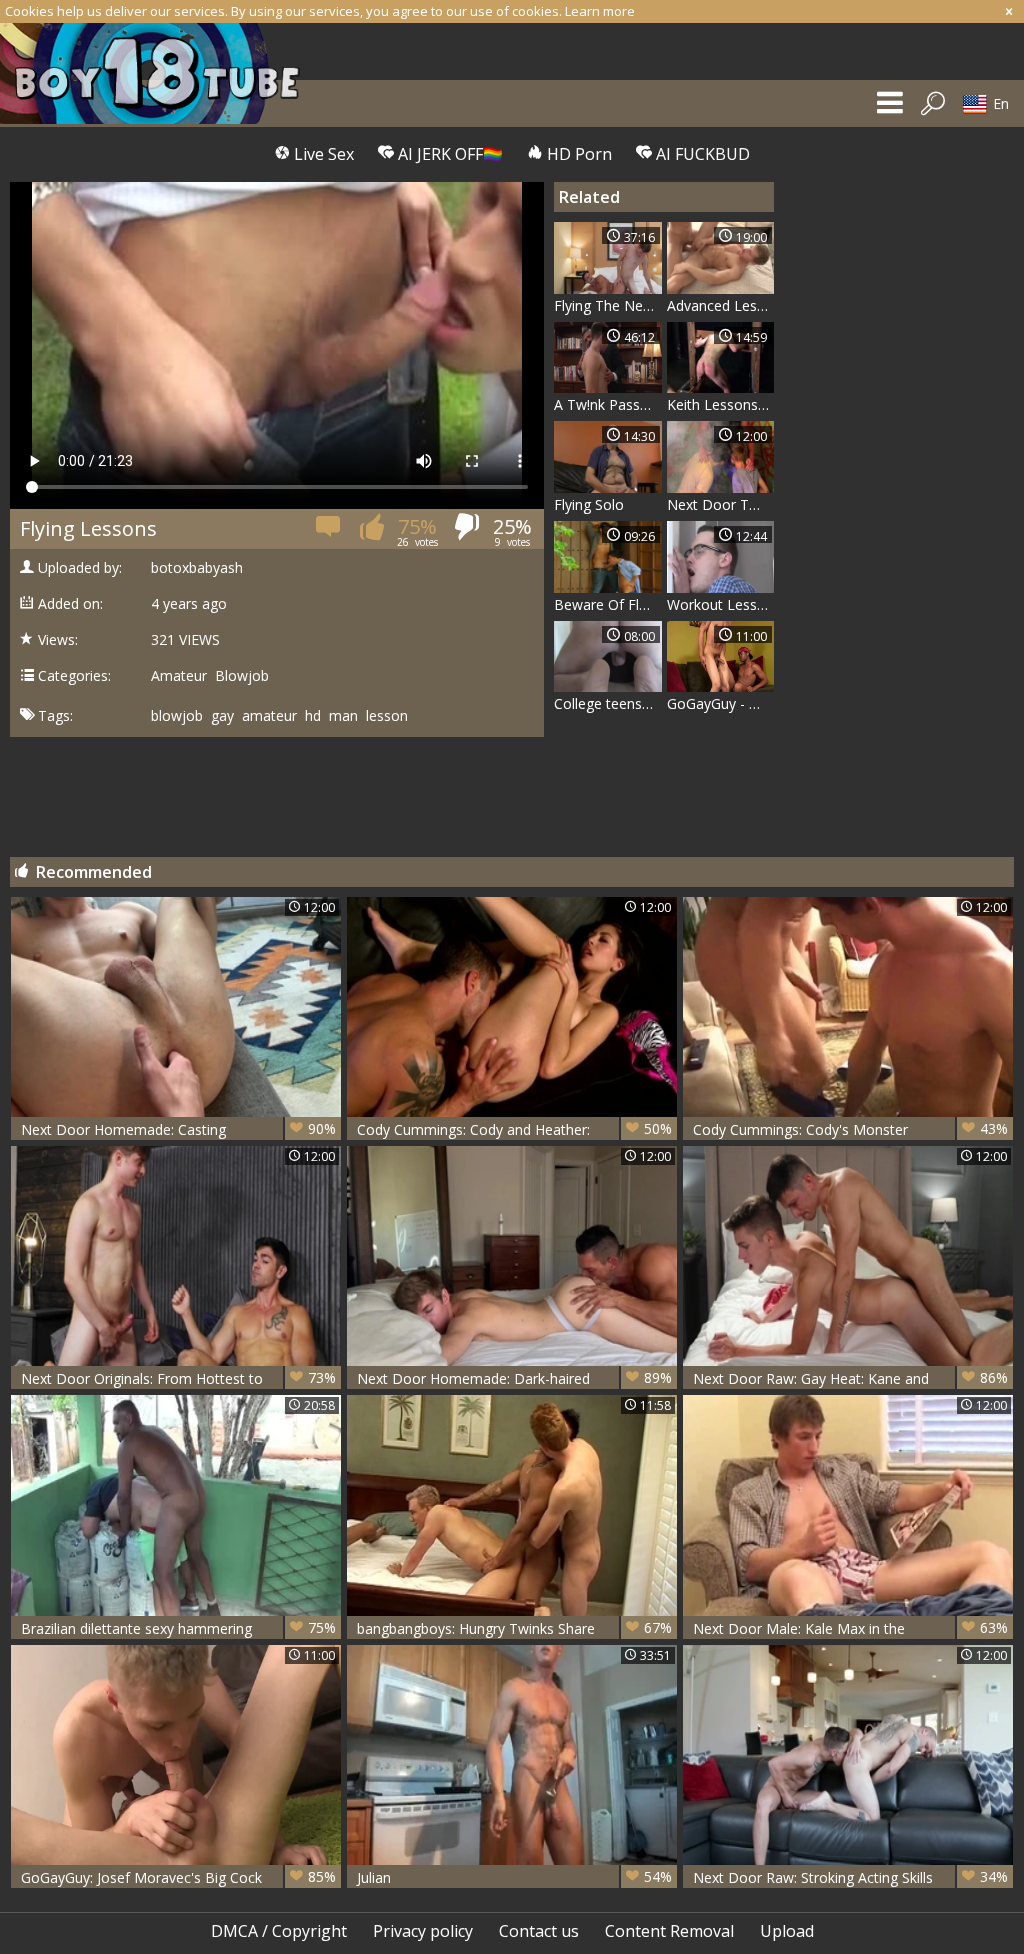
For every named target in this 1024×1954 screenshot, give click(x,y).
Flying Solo (589, 504)
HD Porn (577, 154)
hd (313, 716)
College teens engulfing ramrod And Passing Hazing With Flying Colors (608, 703)
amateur (269, 716)
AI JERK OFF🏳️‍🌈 (448, 154)
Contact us (539, 1931)
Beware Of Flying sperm (608, 604)
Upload (787, 1931)
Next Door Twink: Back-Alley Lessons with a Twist (721, 504)
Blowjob (242, 676)
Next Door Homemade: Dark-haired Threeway (514, 1378)
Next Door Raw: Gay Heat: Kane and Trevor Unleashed (850, 1378)
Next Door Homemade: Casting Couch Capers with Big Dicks (178, 1129)
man (343, 716)
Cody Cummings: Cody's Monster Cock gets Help (850, 1129)
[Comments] (329, 532)
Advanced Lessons (721, 305)
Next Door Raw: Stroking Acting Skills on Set (850, 1877)
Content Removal (669, 1931)
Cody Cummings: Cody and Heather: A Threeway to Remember (514, 1129)
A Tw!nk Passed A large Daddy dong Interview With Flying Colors (608, 404)
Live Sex (322, 154)
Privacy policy (423, 1931)
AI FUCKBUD (701, 154)
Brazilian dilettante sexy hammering (178, 1628)
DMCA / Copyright (279, 1931)
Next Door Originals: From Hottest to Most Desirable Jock (178, 1378)
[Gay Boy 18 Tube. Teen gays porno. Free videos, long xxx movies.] (160, 73)
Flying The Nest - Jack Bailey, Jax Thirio (608, 305)
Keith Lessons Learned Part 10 (721, 404)
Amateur (179, 676)
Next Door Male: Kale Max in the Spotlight (850, 1628)
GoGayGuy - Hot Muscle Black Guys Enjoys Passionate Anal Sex (721, 703)
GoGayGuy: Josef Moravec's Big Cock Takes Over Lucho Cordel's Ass (178, 1877)
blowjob (177, 716)
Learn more (600, 11)
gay (222, 716)
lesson (387, 716)
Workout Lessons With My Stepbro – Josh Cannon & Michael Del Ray (721, 604)
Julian (514, 1877)
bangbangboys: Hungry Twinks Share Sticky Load (514, 1628)
